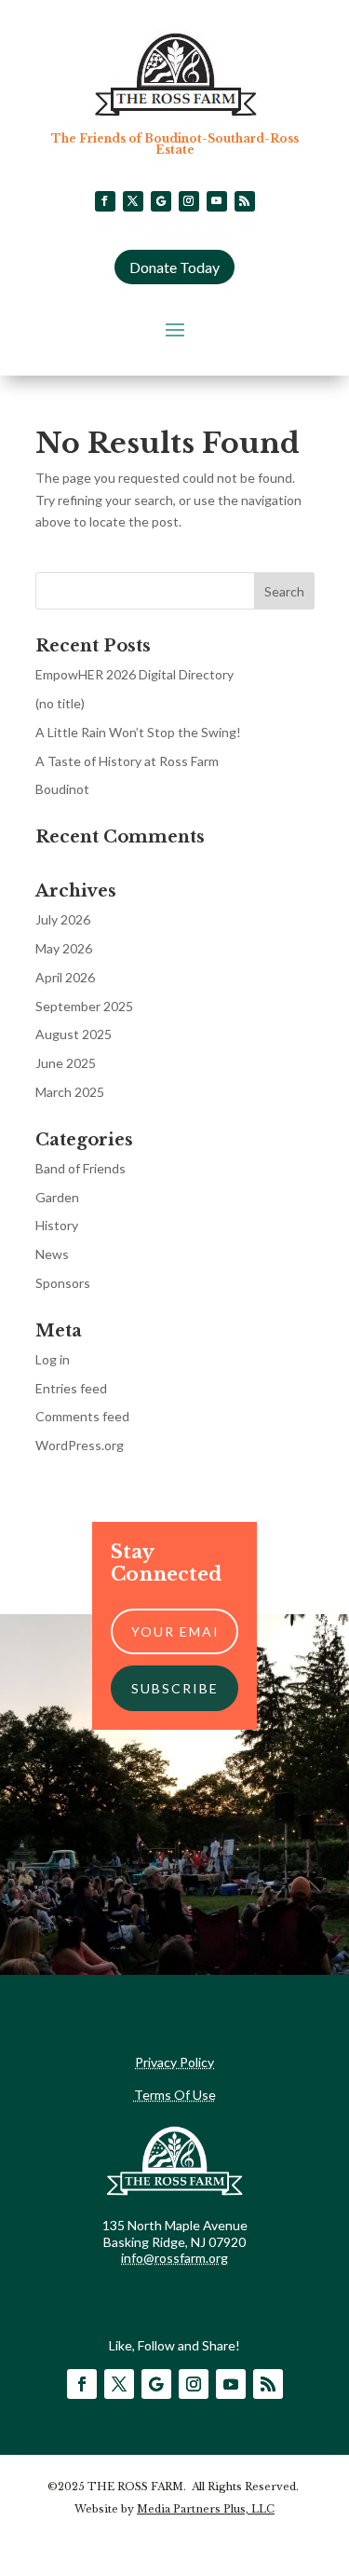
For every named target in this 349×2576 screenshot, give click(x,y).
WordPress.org (80, 1445)
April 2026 (65, 977)
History (57, 1225)
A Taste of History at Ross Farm (127, 761)
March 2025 (70, 1092)
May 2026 (64, 948)
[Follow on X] (133, 201)
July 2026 (63, 919)
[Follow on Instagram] (189, 201)
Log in (53, 1359)
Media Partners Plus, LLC (206, 2509)
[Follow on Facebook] (105, 201)
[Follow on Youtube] (217, 201)
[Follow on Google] (161, 201)
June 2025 (66, 1063)
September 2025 (84, 1006)
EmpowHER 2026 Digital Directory (134, 674)
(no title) (60, 703)
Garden (57, 1197)
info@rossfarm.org (174, 2258)
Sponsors (63, 1283)
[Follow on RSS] (245, 201)
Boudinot (62, 789)
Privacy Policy (174, 2062)
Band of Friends (81, 1168)
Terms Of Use (175, 2095)
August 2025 (74, 1034)
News (52, 1254)
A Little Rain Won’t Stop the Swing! (138, 732)
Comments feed (82, 1416)
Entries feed (71, 1388)
